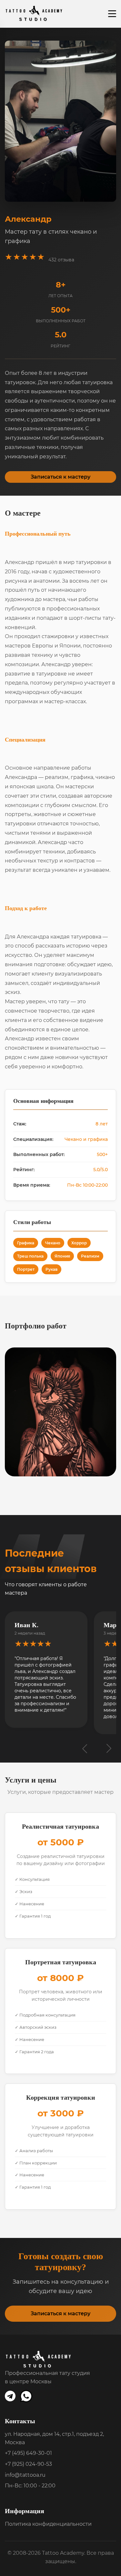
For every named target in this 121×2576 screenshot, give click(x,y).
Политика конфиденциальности (48, 2524)
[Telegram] (10, 2397)
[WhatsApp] (27, 2397)
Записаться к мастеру (60, 477)
